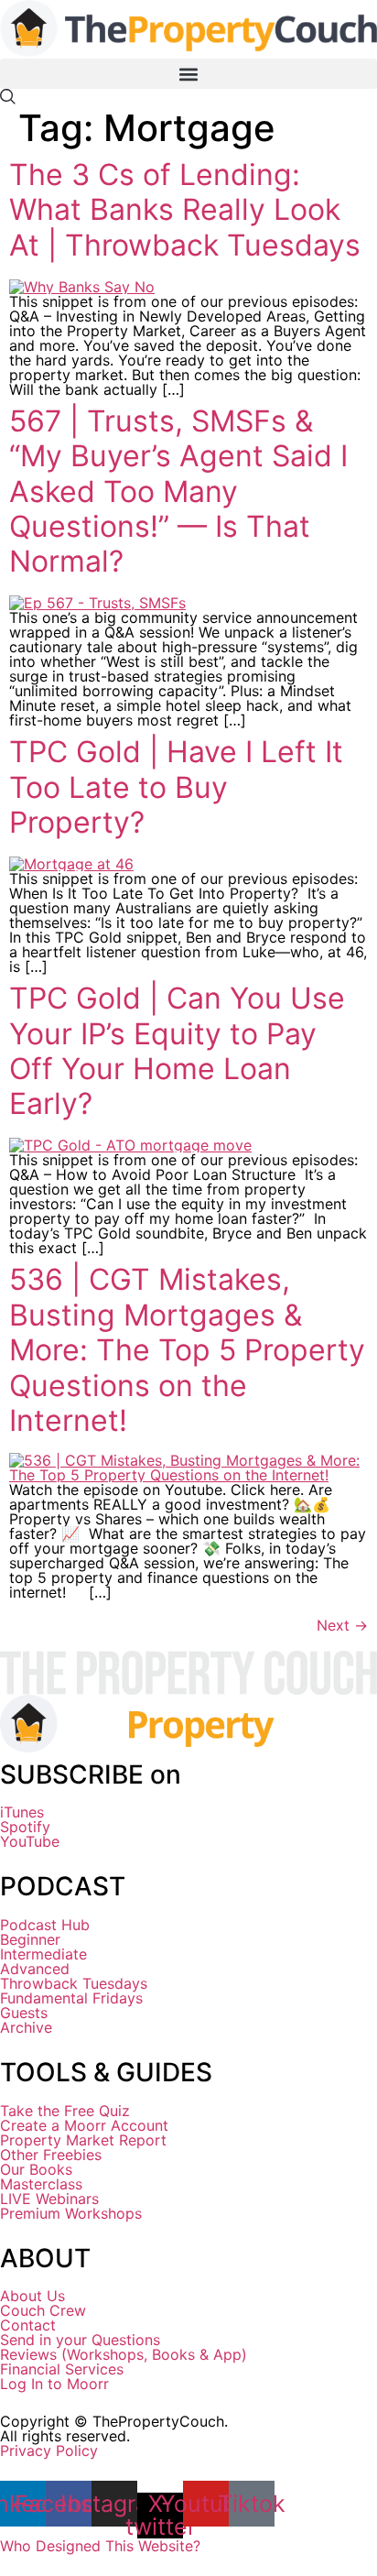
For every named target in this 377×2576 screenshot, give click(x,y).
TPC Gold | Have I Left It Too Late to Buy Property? (176, 787)
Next (342, 1625)
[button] (188, 74)
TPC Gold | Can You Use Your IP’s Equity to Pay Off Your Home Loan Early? (177, 1051)
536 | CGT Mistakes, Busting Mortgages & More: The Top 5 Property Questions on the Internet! (187, 1350)
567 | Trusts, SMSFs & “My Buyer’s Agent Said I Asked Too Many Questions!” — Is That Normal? (178, 491)
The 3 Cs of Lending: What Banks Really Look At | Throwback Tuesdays (185, 210)
